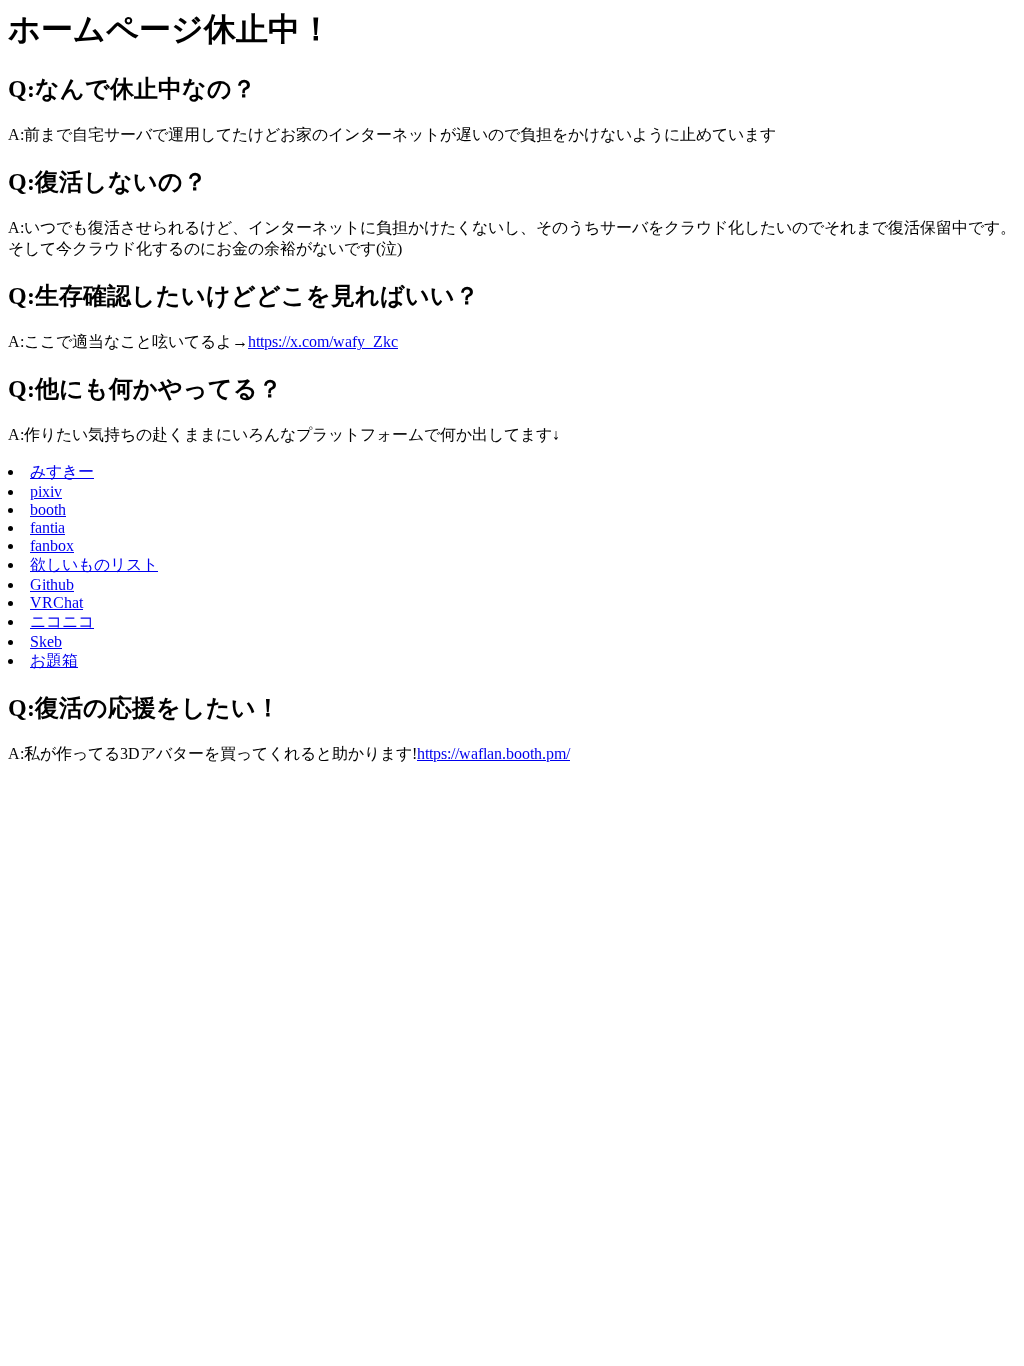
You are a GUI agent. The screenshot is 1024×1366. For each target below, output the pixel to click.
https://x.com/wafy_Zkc (323, 341)
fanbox (52, 545)
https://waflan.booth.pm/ (493, 753)
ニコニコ (62, 621)
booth (48, 509)
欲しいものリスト (94, 564)
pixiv (46, 491)
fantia (47, 527)
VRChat (56, 602)
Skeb (46, 641)
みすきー (62, 471)
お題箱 (54, 660)
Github (52, 584)
